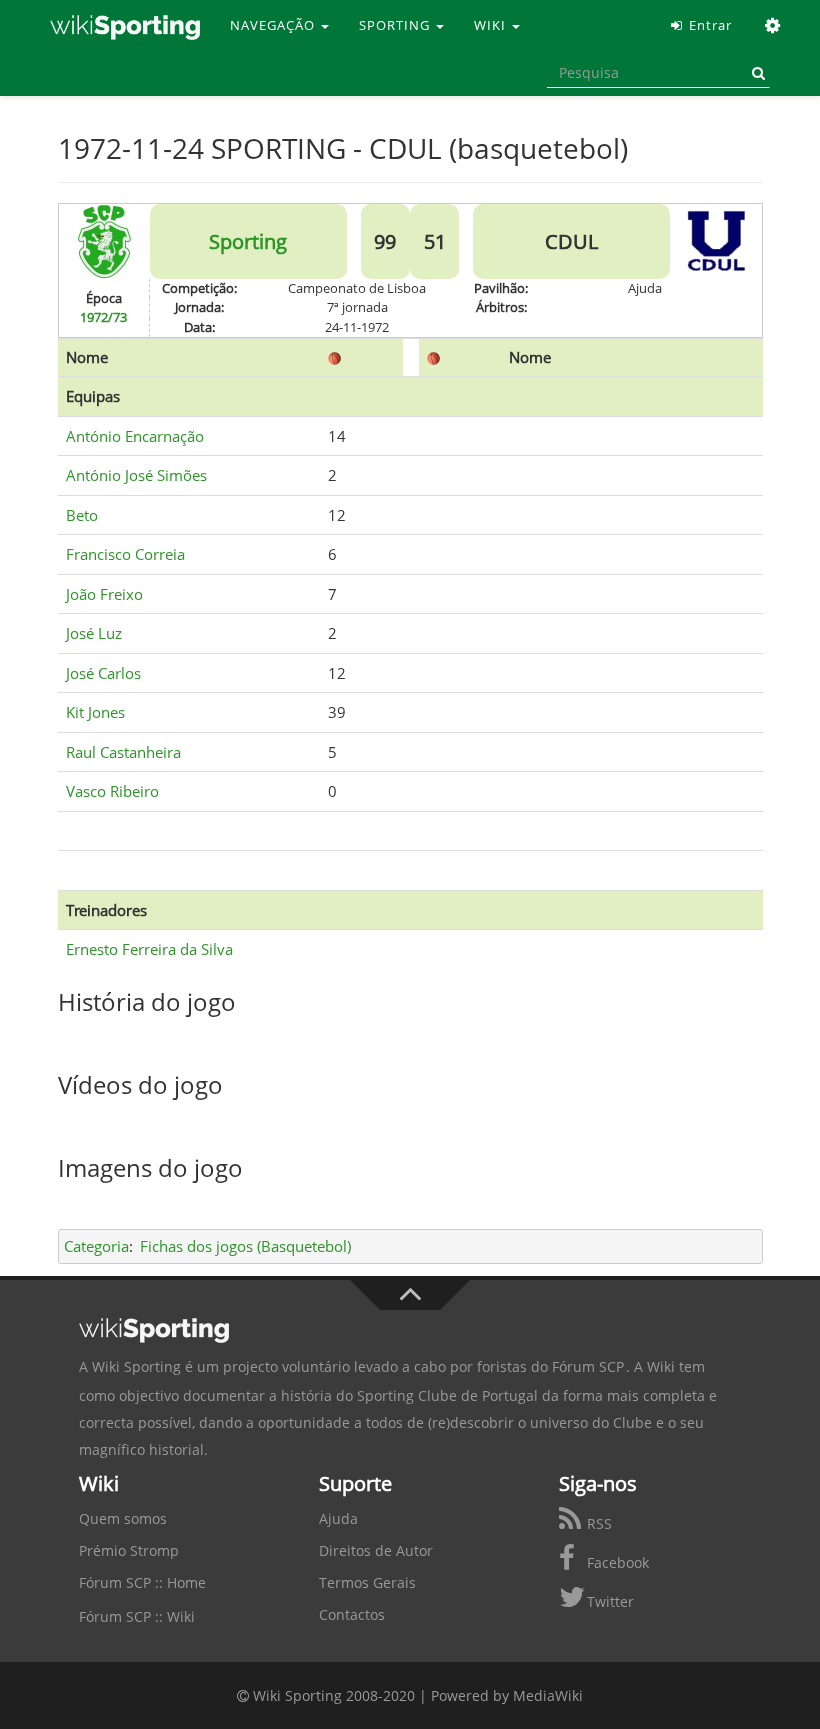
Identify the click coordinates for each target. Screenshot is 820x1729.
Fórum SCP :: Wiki (137, 1616)
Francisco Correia (125, 554)
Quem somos (123, 1518)
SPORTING (396, 25)
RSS (597, 1523)
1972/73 (103, 317)
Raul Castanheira (123, 752)
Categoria (96, 1246)
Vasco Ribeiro (112, 791)
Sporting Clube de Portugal (447, 1395)
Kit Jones (95, 712)
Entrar (708, 25)
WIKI (492, 25)
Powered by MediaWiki (507, 1695)
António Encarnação (135, 436)
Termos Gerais (367, 1582)
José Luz (94, 633)
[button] (773, 25)
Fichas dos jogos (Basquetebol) (245, 1246)
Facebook (616, 1562)
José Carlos (103, 673)
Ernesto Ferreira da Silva (149, 949)
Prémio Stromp (129, 1550)
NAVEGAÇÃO (274, 25)
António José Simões (136, 475)
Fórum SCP (588, 1366)
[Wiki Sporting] (125, 25)
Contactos (352, 1614)
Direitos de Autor (376, 1550)
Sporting (248, 241)
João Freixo (104, 594)
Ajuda (338, 1518)
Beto (82, 515)
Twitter (608, 1601)
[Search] (755, 73)
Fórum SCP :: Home (142, 1582)
